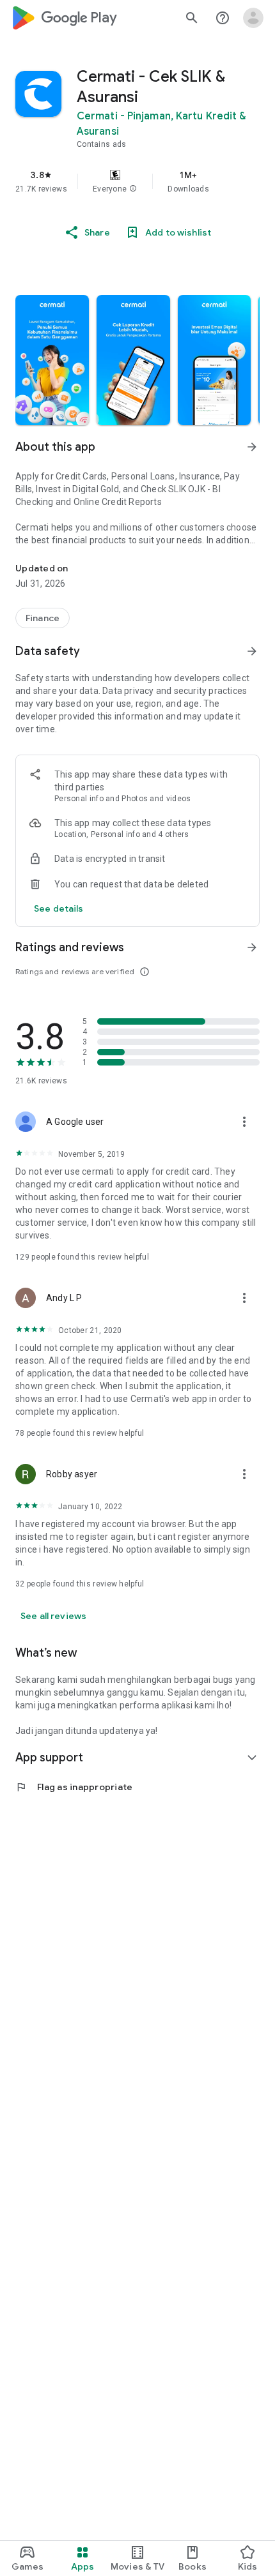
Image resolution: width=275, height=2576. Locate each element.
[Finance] (43, 618)
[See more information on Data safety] (252, 651)
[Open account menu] (253, 18)
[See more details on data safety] (59, 908)
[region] (137, 181)
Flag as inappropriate (74, 1787)
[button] (133, 189)
